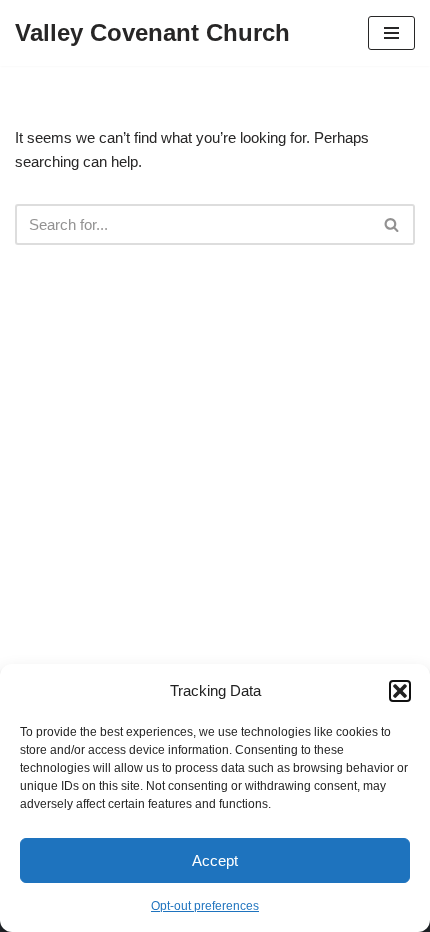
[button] (400, 691)
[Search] (392, 224)
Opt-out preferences (205, 906)
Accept (215, 860)
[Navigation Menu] (391, 33)
